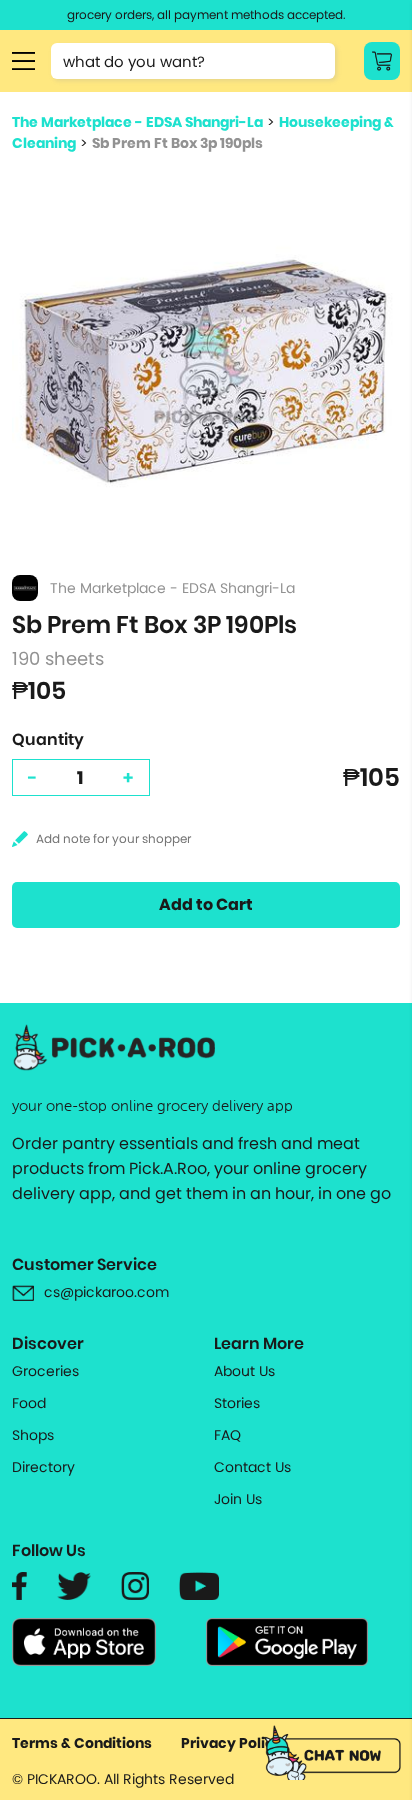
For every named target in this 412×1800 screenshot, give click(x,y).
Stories (237, 1403)
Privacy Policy (232, 1743)
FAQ (227, 1435)
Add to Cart (206, 904)
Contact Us (252, 1467)
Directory (43, 1467)
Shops (33, 1435)
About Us (244, 1371)
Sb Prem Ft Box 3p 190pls (177, 143)
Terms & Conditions (82, 1743)
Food (29, 1403)
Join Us (238, 1499)
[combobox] (193, 61)
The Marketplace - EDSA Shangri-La (137, 122)
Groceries (45, 1371)
